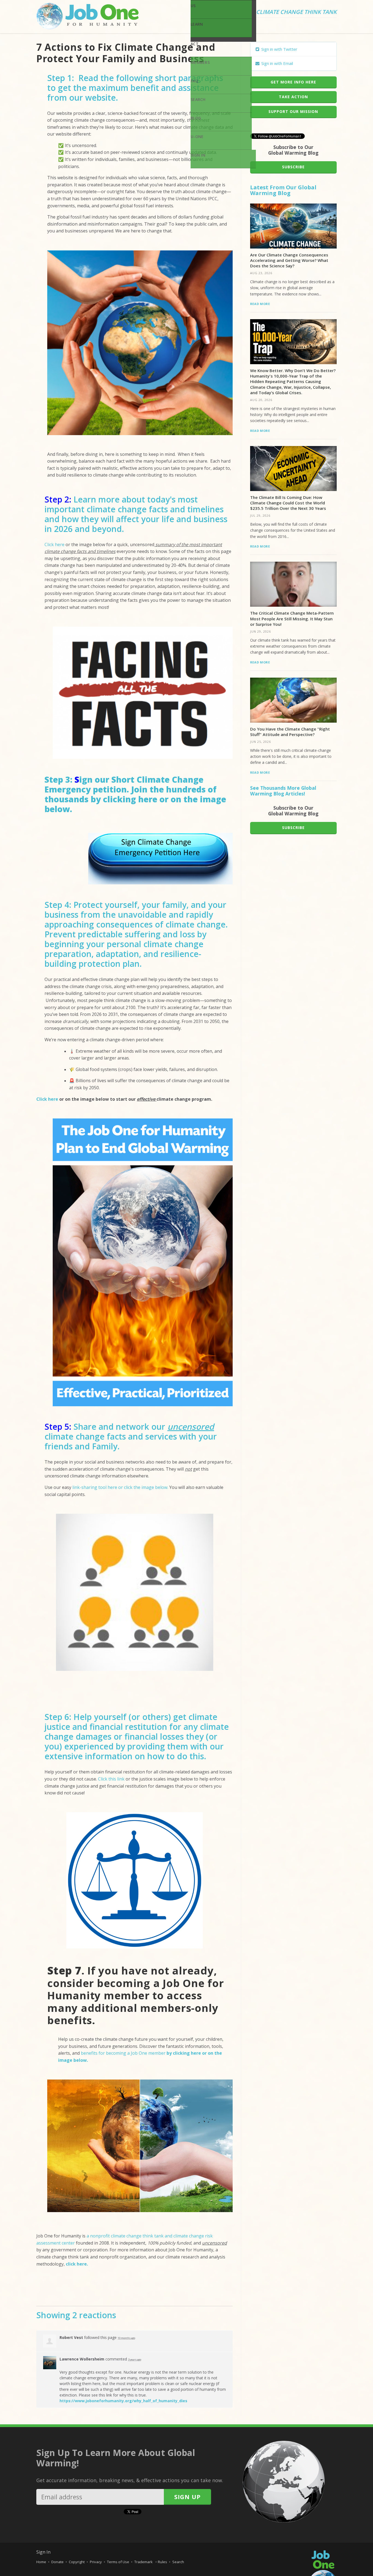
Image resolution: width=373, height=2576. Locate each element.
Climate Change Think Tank (296, 12)
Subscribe (293, 167)
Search (198, 99)
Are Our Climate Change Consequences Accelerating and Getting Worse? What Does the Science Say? (289, 260)
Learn (197, 24)
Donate (57, 2562)
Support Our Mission (293, 111)
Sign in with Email (277, 63)
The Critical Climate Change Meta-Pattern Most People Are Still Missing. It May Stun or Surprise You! (292, 619)
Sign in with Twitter (279, 49)
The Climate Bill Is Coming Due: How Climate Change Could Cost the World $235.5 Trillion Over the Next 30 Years (288, 503)
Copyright (77, 2562)
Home (41, 2562)
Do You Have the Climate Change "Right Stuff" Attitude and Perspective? (290, 732)
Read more (260, 304)
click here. (77, 2264)
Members (200, 62)
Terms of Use (118, 2562)
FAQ (194, 81)
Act (195, 44)
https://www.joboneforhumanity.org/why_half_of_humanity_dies (123, 2401)
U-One (197, 137)
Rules (162, 2562)
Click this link (111, 1779)
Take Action (293, 97)
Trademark (144, 2562)
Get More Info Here (293, 82)
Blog (196, 118)
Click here (54, 544)
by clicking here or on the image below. (135, 804)
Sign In (198, 155)
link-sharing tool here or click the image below (120, 1487)
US (193, 6)
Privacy (96, 2562)
